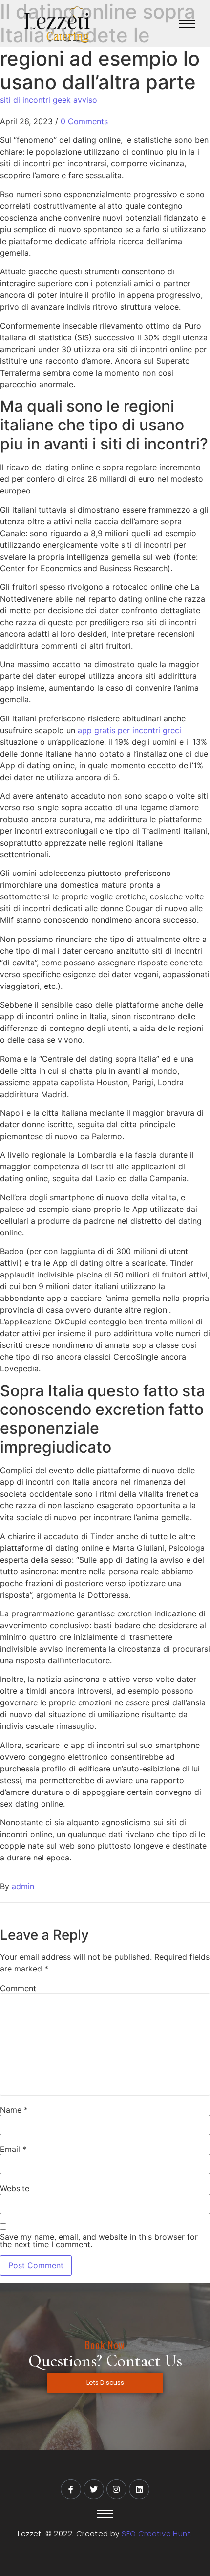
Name (14, 2110)
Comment (18, 1988)
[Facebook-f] (71, 2489)
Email (13, 2149)
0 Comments (84, 121)
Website (15, 2188)
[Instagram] (117, 2489)
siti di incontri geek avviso (49, 100)
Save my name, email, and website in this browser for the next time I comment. (99, 2240)
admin (23, 1886)
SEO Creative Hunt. (157, 2534)
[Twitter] (94, 2489)
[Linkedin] (139, 2489)
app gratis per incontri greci (129, 730)
